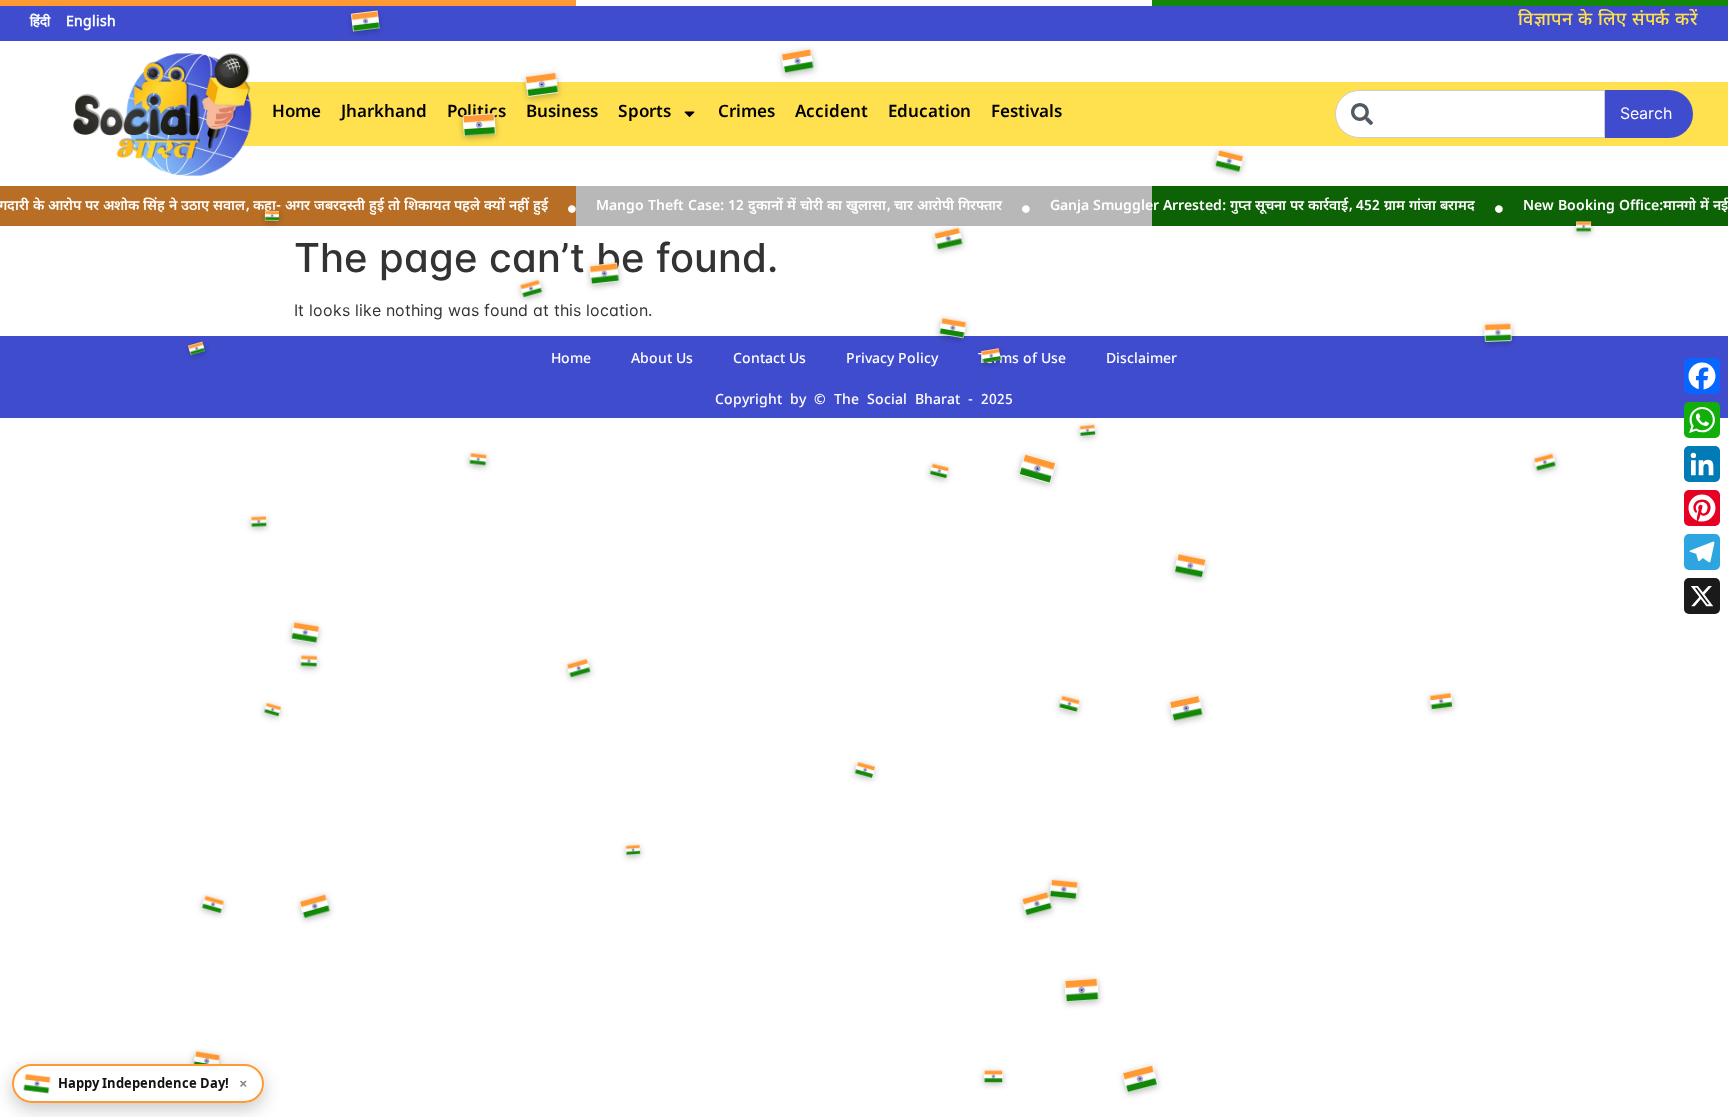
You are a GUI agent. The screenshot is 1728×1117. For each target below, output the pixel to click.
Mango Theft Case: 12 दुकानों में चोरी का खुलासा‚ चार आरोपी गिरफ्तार (782, 206)
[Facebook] (1702, 376)
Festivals (1026, 113)
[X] (1702, 596)
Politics (476, 113)
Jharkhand (384, 113)
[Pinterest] (1702, 508)
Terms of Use (1022, 359)
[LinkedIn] (1702, 464)
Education (929, 113)
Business (562, 113)
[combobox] (1470, 114)
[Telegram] (1702, 552)
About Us (662, 359)
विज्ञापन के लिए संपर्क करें (1608, 20)
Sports (644, 113)
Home (296, 113)
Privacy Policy (892, 359)
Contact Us (769, 359)
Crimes (746, 113)
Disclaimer (1141, 359)
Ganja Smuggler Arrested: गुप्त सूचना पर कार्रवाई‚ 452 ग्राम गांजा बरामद (1245, 206)
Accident (831, 113)
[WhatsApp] (1702, 420)
